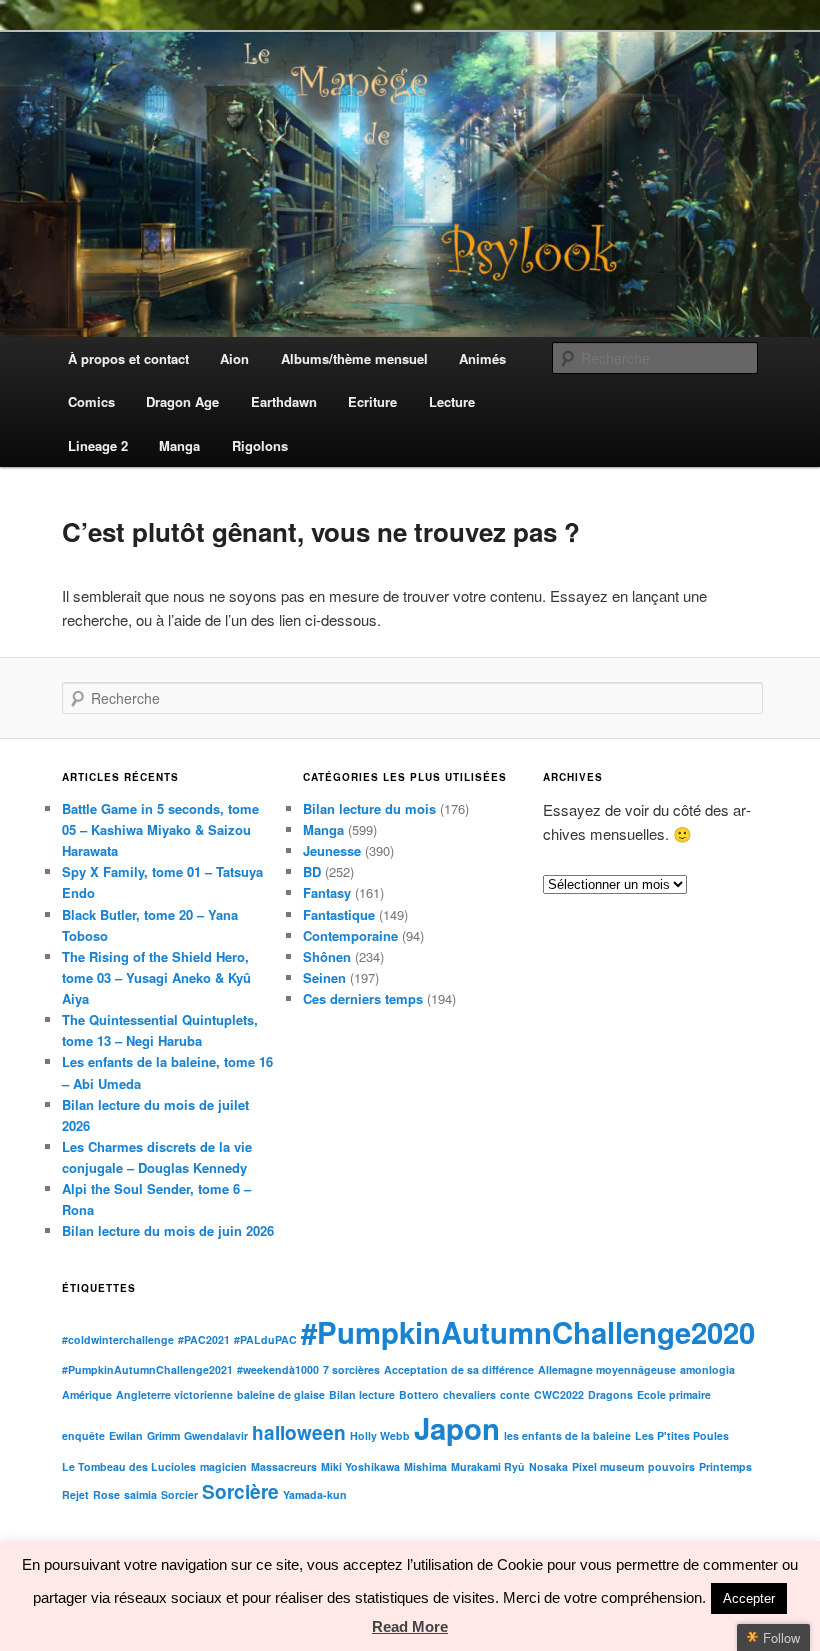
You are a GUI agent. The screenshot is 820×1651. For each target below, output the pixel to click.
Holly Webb (380, 1435)
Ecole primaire (674, 1394)
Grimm (163, 1435)
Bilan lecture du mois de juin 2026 (168, 1230)
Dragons (610, 1394)
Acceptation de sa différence (459, 1369)
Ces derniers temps (363, 998)
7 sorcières (351, 1369)
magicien (223, 1466)
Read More (410, 1626)
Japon (457, 1428)
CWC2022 (559, 1394)
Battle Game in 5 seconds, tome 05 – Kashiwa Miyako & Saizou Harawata (160, 829)
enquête (83, 1435)
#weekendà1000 (278, 1369)
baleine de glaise (281, 1394)
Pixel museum (608, 1466)
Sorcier (179, 1494)
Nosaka (548, 1466)
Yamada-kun (315, 1494)
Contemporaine (350, 935)
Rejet (75, 1494)
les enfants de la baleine (567, 1435)
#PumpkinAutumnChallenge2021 (147, 1369)
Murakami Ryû (488, 1466)
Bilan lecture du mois (369, 808)
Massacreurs (284, 1466)
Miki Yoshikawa (360, 1466)
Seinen (324, 977)
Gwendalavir (216, 1435)
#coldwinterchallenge (118, 1339)
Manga (323, 829)
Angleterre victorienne (174, 1394)
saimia (140, 1494)
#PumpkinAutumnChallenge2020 (528, 1332)
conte (515, 1394)
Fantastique (339, 914)
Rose (106, 1494)
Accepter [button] (749, 1598)
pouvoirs (671, 1466)
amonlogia (707, 1369)
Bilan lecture (362, 1394)
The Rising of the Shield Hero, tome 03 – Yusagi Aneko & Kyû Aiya (156, 977)
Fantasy (327, 892)
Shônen (327, 956)
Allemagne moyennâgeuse (607, 1369)
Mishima (425, 1466)
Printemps (725, 1466)
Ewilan (126, 1435)
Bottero (419, 1394)
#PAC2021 (204, 1339)
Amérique (87, 1394)
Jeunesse (332, 850)
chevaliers (469, 1394)
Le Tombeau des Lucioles (129, 1466)
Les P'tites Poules (682, 1435)
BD (312, 871)
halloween (299, 1432)
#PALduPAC (265, 1339)
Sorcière (240, 1491)
